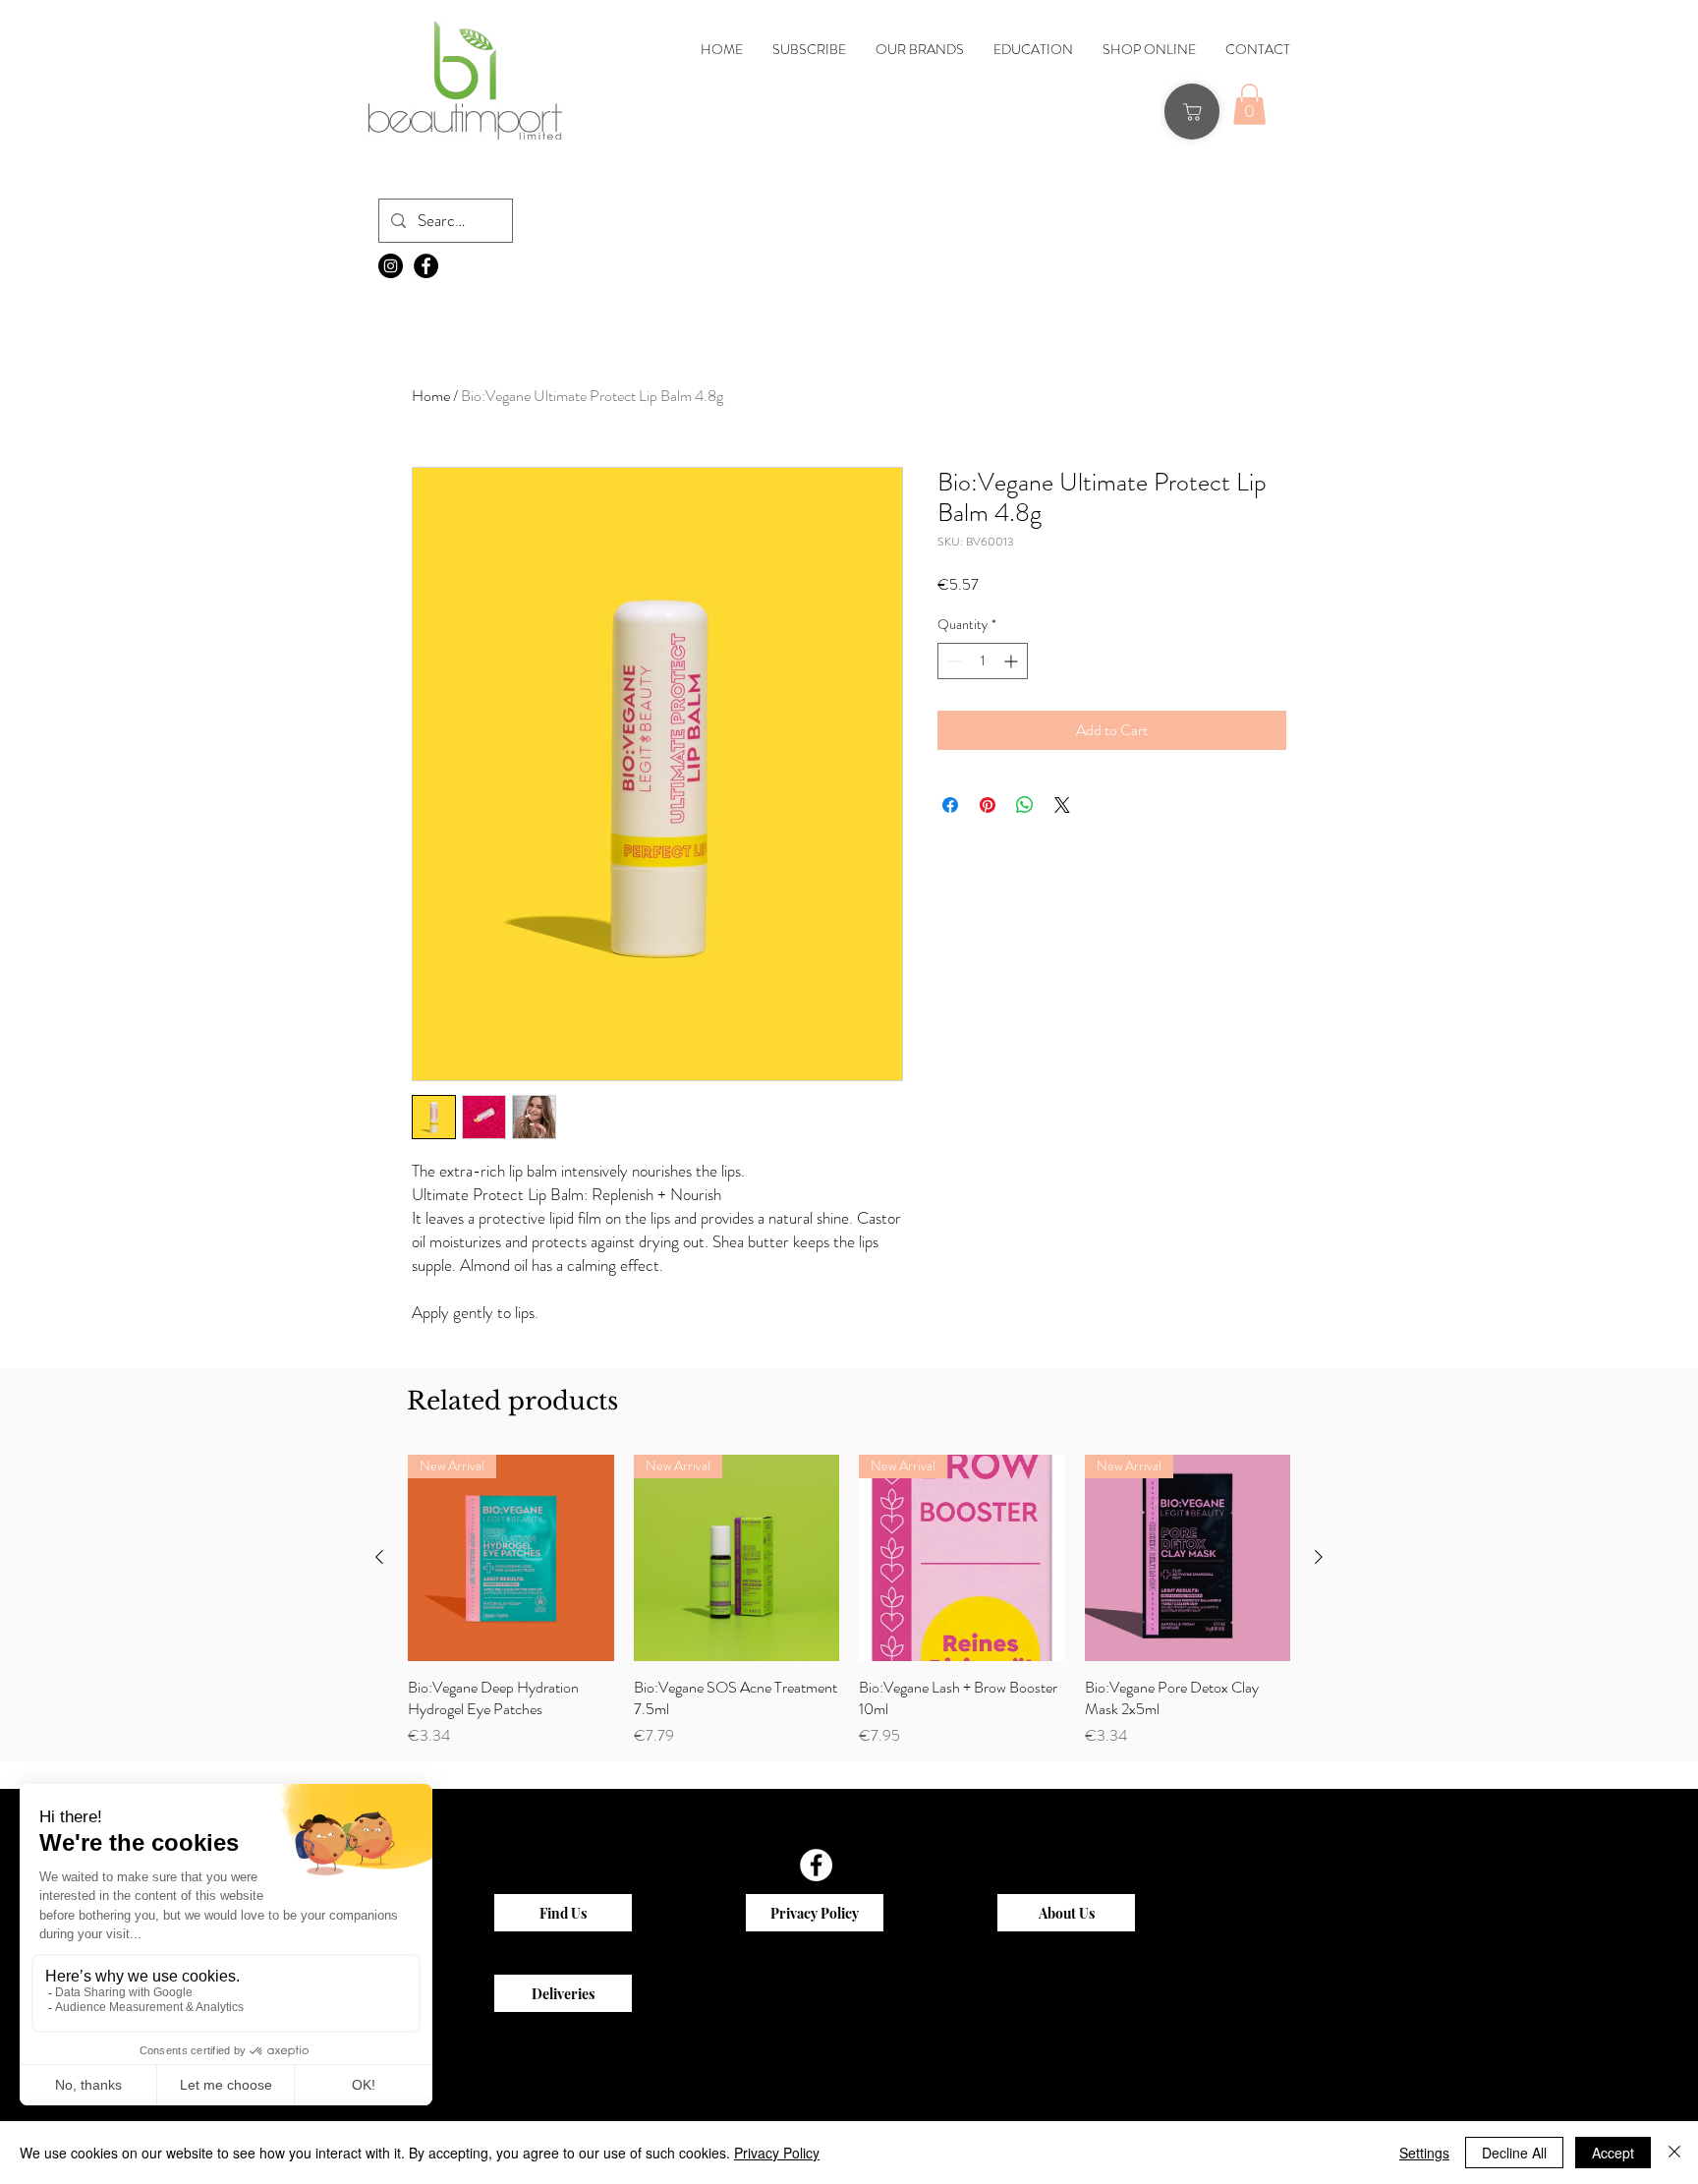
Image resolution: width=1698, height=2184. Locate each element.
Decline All (1514, 2153)
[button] (692, 654)
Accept (1613, 2153)
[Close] (1674, 2153)
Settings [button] (1424, 2153)
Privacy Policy (777, 2153)
